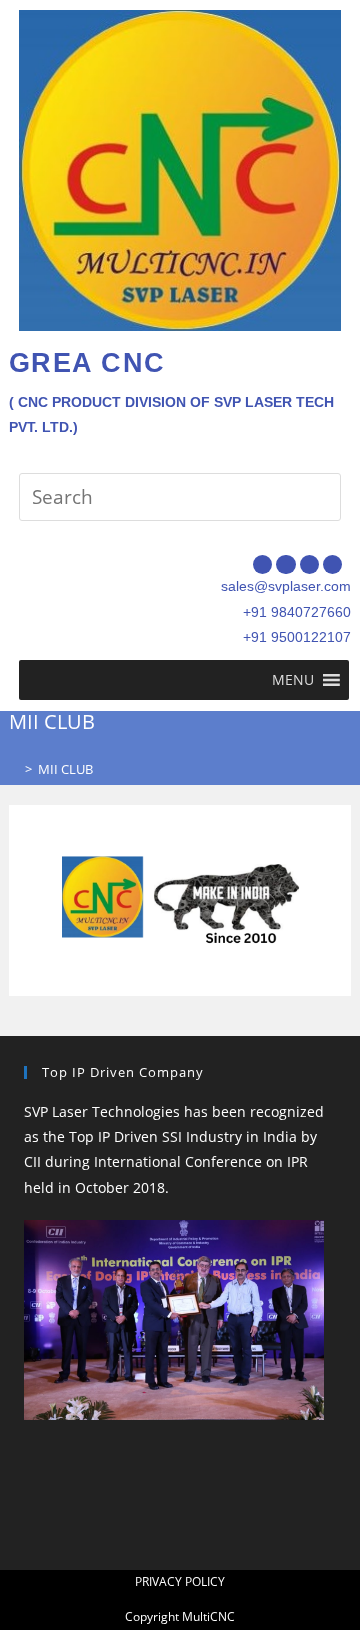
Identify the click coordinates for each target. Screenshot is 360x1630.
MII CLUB (65, 769)
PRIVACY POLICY (180, 1581)
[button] (293, 680)
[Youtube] (332, 564)
